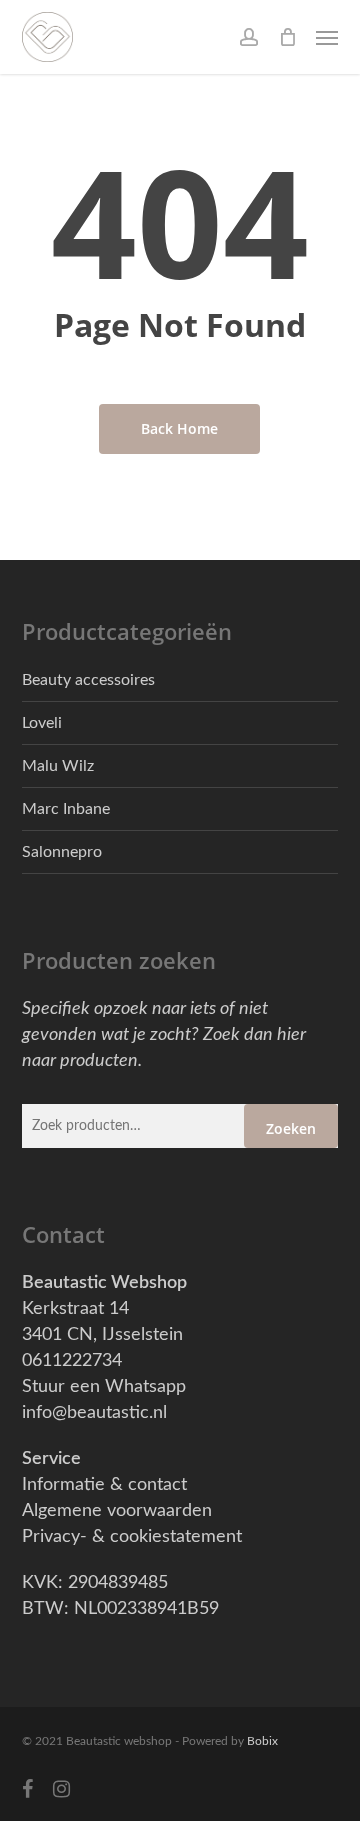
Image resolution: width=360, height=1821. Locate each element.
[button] (327, 37)
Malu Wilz (58, 766)
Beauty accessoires (88, 680)
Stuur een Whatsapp (104, 1387)
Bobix (262, 1741)
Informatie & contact (104, 1485)
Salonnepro (62, 852)
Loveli (42, 723)
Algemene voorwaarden (117, 1511)
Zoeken (291, 1128)
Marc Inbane (66, 809)
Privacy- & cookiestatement (132, 1537)
